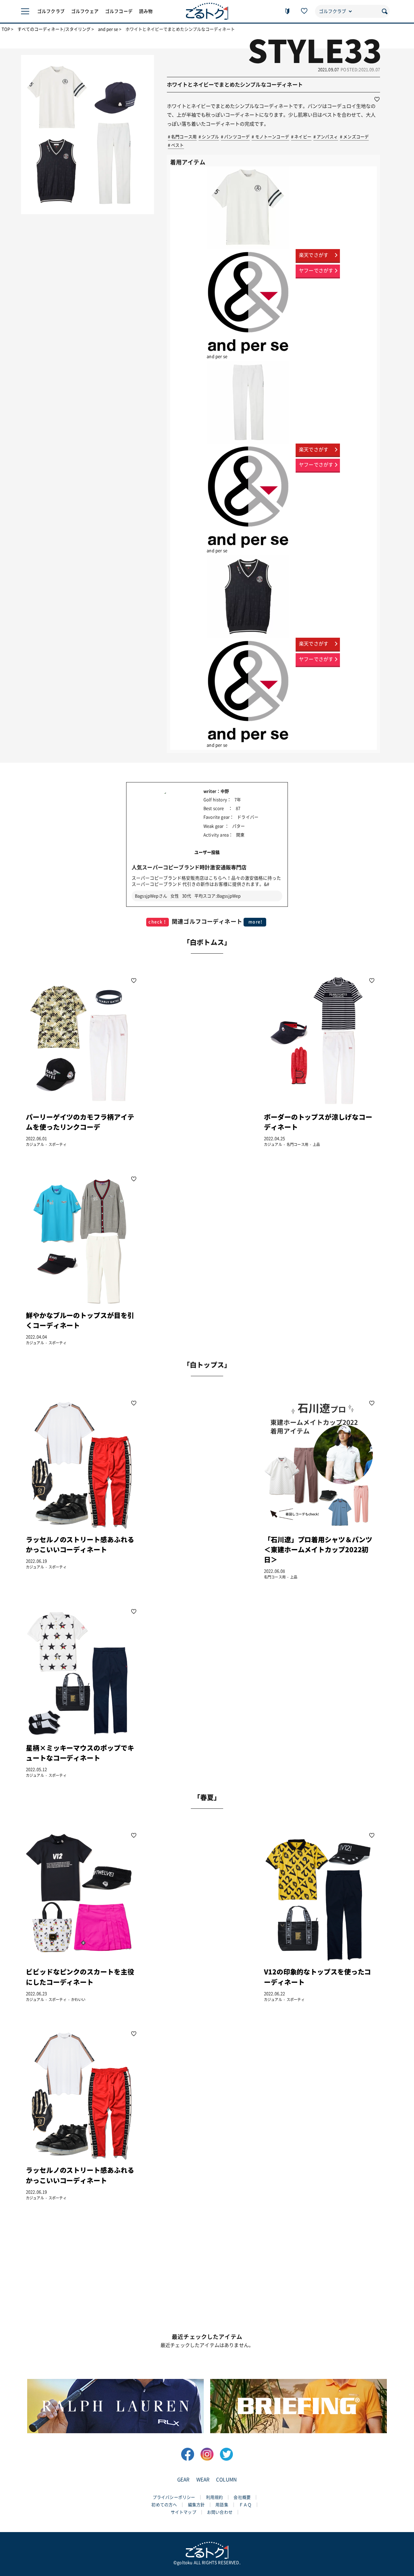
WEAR (203, 2480)
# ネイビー (301, 137)
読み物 (146, 11)
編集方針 (196, 2505)
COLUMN (226, 2480)
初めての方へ (164, 2505)
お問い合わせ (220, 2512)
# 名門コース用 (182, 137)
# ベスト (176, 145)
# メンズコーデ (354, 137)
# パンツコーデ (235, 137)
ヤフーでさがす (316, 271)
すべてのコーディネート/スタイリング (54, 29)
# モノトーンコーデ (270, 137)
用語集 (222, 2505)
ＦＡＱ (245, 2505)
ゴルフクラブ (51, 11)
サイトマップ (184, 2512)
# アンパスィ (326, 137)
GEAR (184, 2480)
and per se (108, 29)
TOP (6, 29)
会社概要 (242, 2497)
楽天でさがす (314, 255)
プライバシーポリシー (174, 2497)
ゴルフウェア (85, 11)
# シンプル (209, 137)
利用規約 (215, 2497)
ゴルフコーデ (119, 11)
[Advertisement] (200, 1061)
